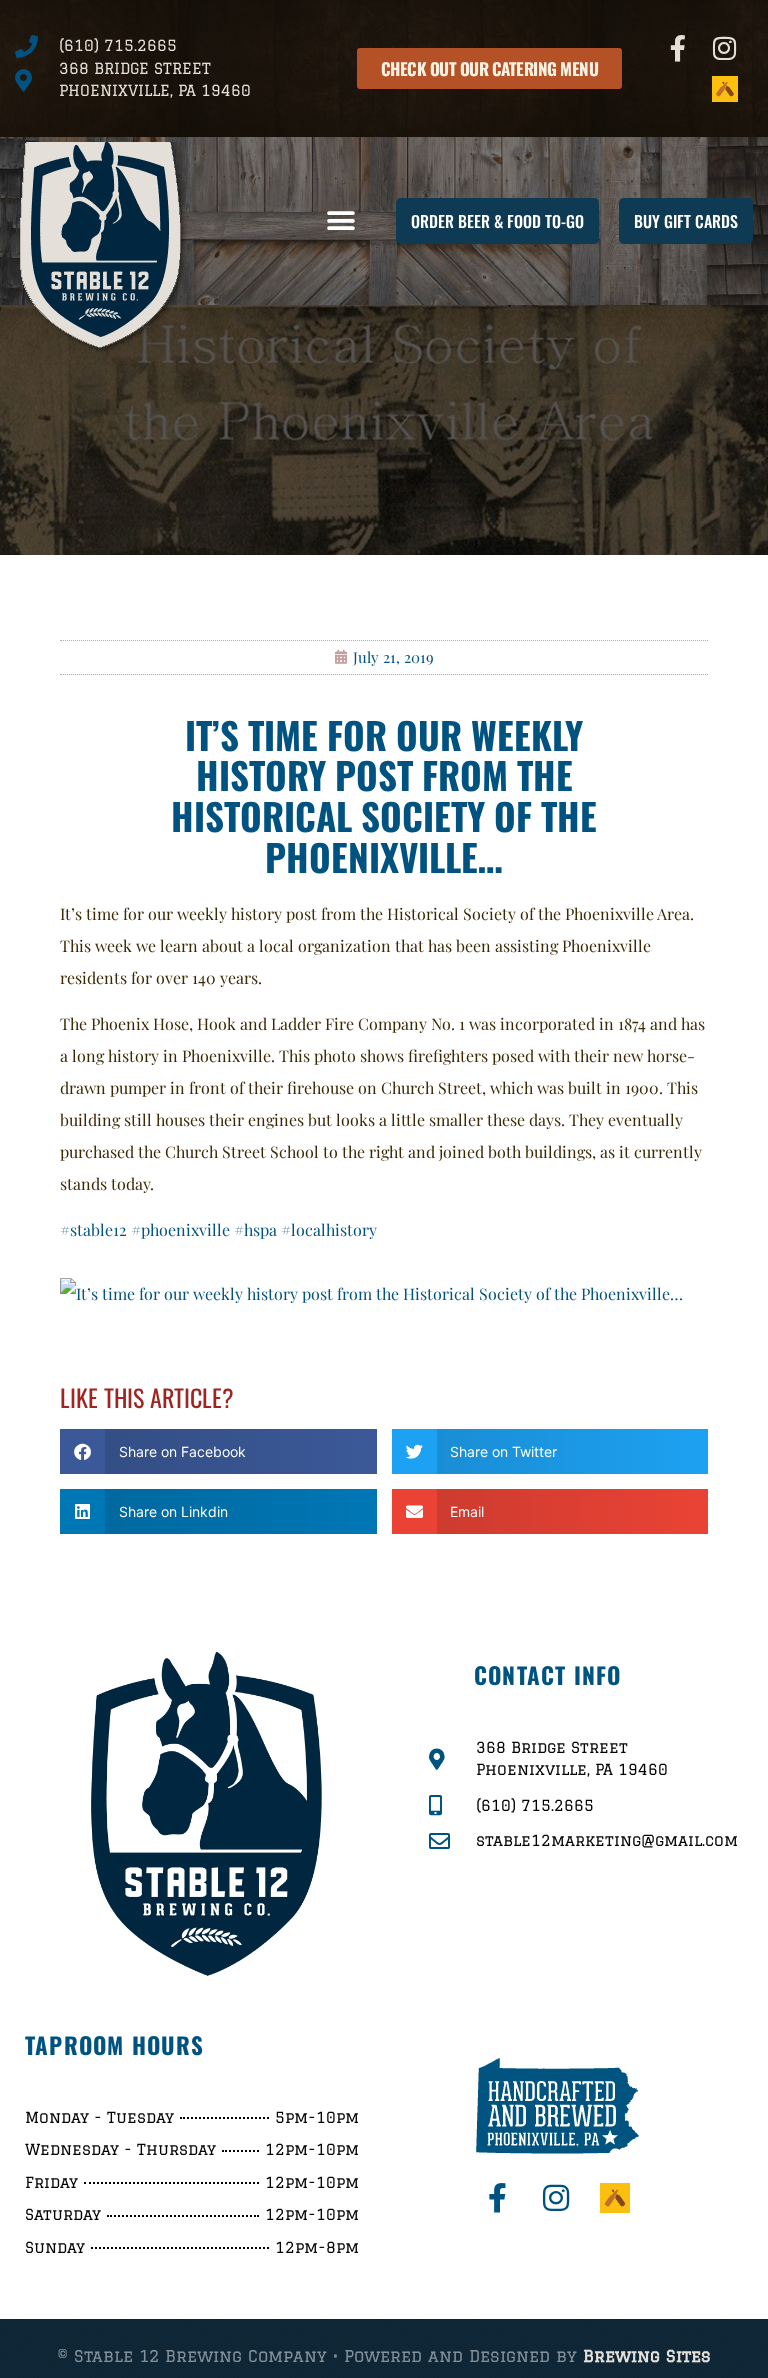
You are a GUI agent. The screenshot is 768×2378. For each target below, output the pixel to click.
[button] (341, 221)
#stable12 (93, 1229)
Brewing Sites (647, 2356)
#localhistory (329, 1229)
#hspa (255, 1229)
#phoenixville (180, 1229)
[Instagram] (725, 48)
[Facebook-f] (678, 48)
